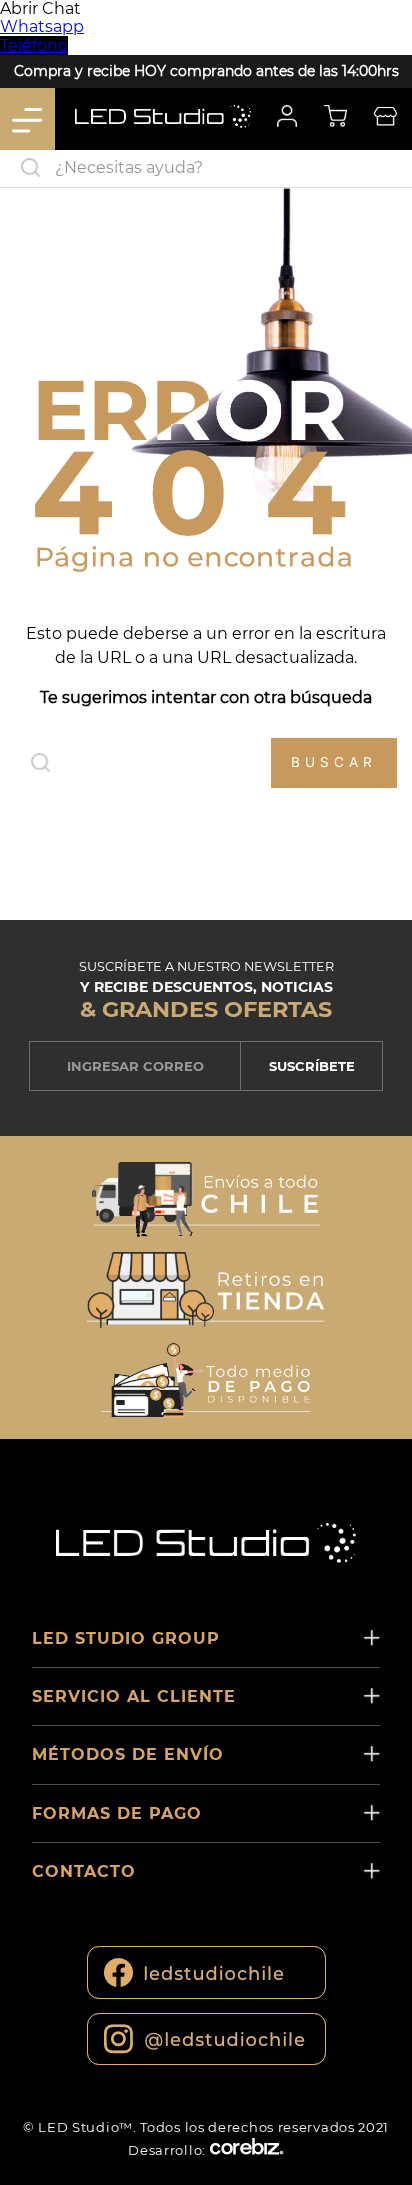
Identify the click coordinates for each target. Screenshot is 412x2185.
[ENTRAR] (284, 119)
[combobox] (206, 169)
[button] (206, 1201)
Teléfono (34, 45)
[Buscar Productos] (392, 168)
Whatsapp (42, 26)
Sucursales (385, 118)
